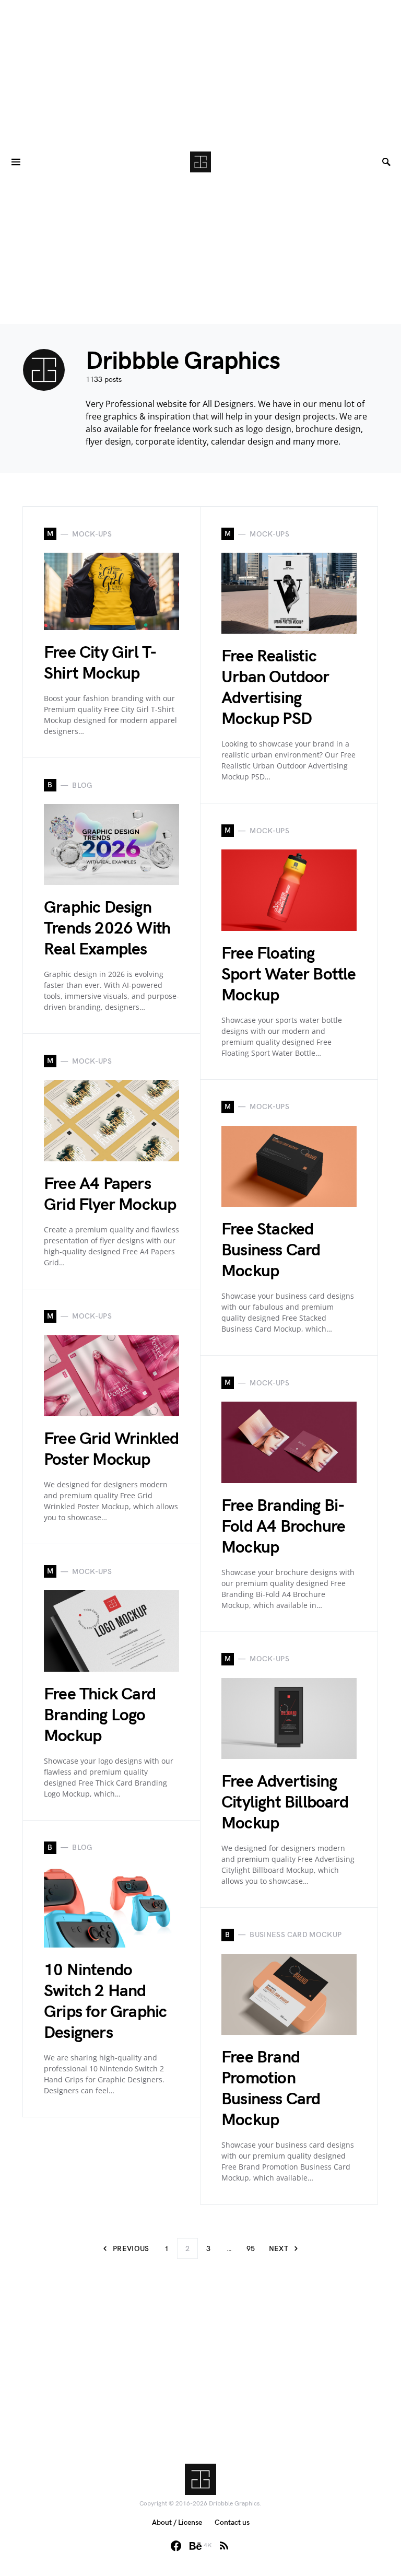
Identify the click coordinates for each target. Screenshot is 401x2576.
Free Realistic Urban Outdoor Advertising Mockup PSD (275, 688)
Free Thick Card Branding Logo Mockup (100, 1715)
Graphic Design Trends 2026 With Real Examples (107, 929)
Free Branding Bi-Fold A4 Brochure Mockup (283, 1527)
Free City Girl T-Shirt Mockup (100, 663)
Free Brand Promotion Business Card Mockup (271, 2089)
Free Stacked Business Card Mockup (271, 1250)
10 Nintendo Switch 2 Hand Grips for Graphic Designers (105, 2002)
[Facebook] (176, 2546)
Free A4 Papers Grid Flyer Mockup (110, 1194)
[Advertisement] (200, 73)
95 (251, 2249)
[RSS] (224, 2546)
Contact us (232, 2522)
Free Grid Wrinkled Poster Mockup (111, 1449)
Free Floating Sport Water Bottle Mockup (289, 975)
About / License (177, 2522)
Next (279, 2249)
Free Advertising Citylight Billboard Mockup (285, 1803)
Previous (131, 2249)
